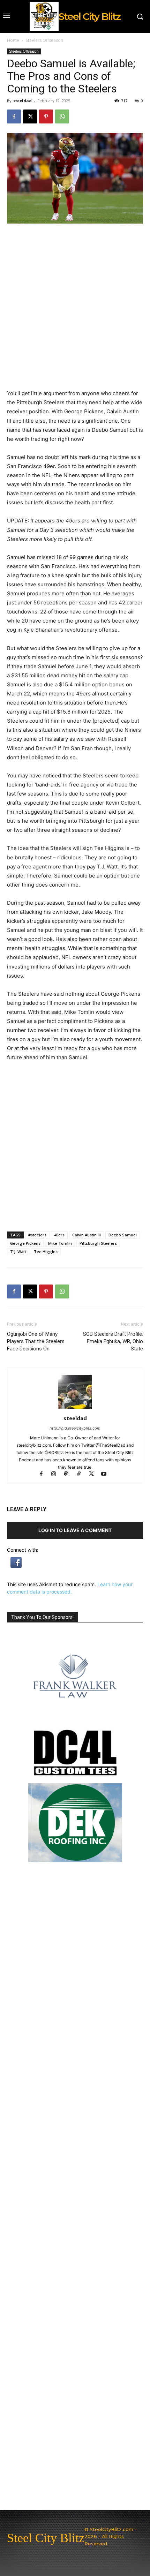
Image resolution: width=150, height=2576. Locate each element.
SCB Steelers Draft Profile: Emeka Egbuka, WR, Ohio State (113, 1341)
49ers (59, 1235)
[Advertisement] (75, 1146)
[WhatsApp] (62, 116)
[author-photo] (75, 1408)
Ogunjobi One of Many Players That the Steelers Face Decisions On (36, 1341)
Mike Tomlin (60, 1243)
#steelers (37, 1235)
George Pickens (25, 1243)
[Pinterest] (46, 116)
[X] (30, 116)
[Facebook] (14, 116)
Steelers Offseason (44, 40)
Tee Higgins (46, 1252)
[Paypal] (69, 1474)
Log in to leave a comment (75, 1530)
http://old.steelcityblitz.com (75, 1428)
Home (13, 40)
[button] (16, 1566)
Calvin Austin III (87, 1235)
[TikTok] (82, 1474)
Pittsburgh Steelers (98, 1243)
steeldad (22, 101)
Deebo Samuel (123, 1235)
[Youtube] (107, 1474)
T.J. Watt (18, 1252)
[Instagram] (57, 1474)
